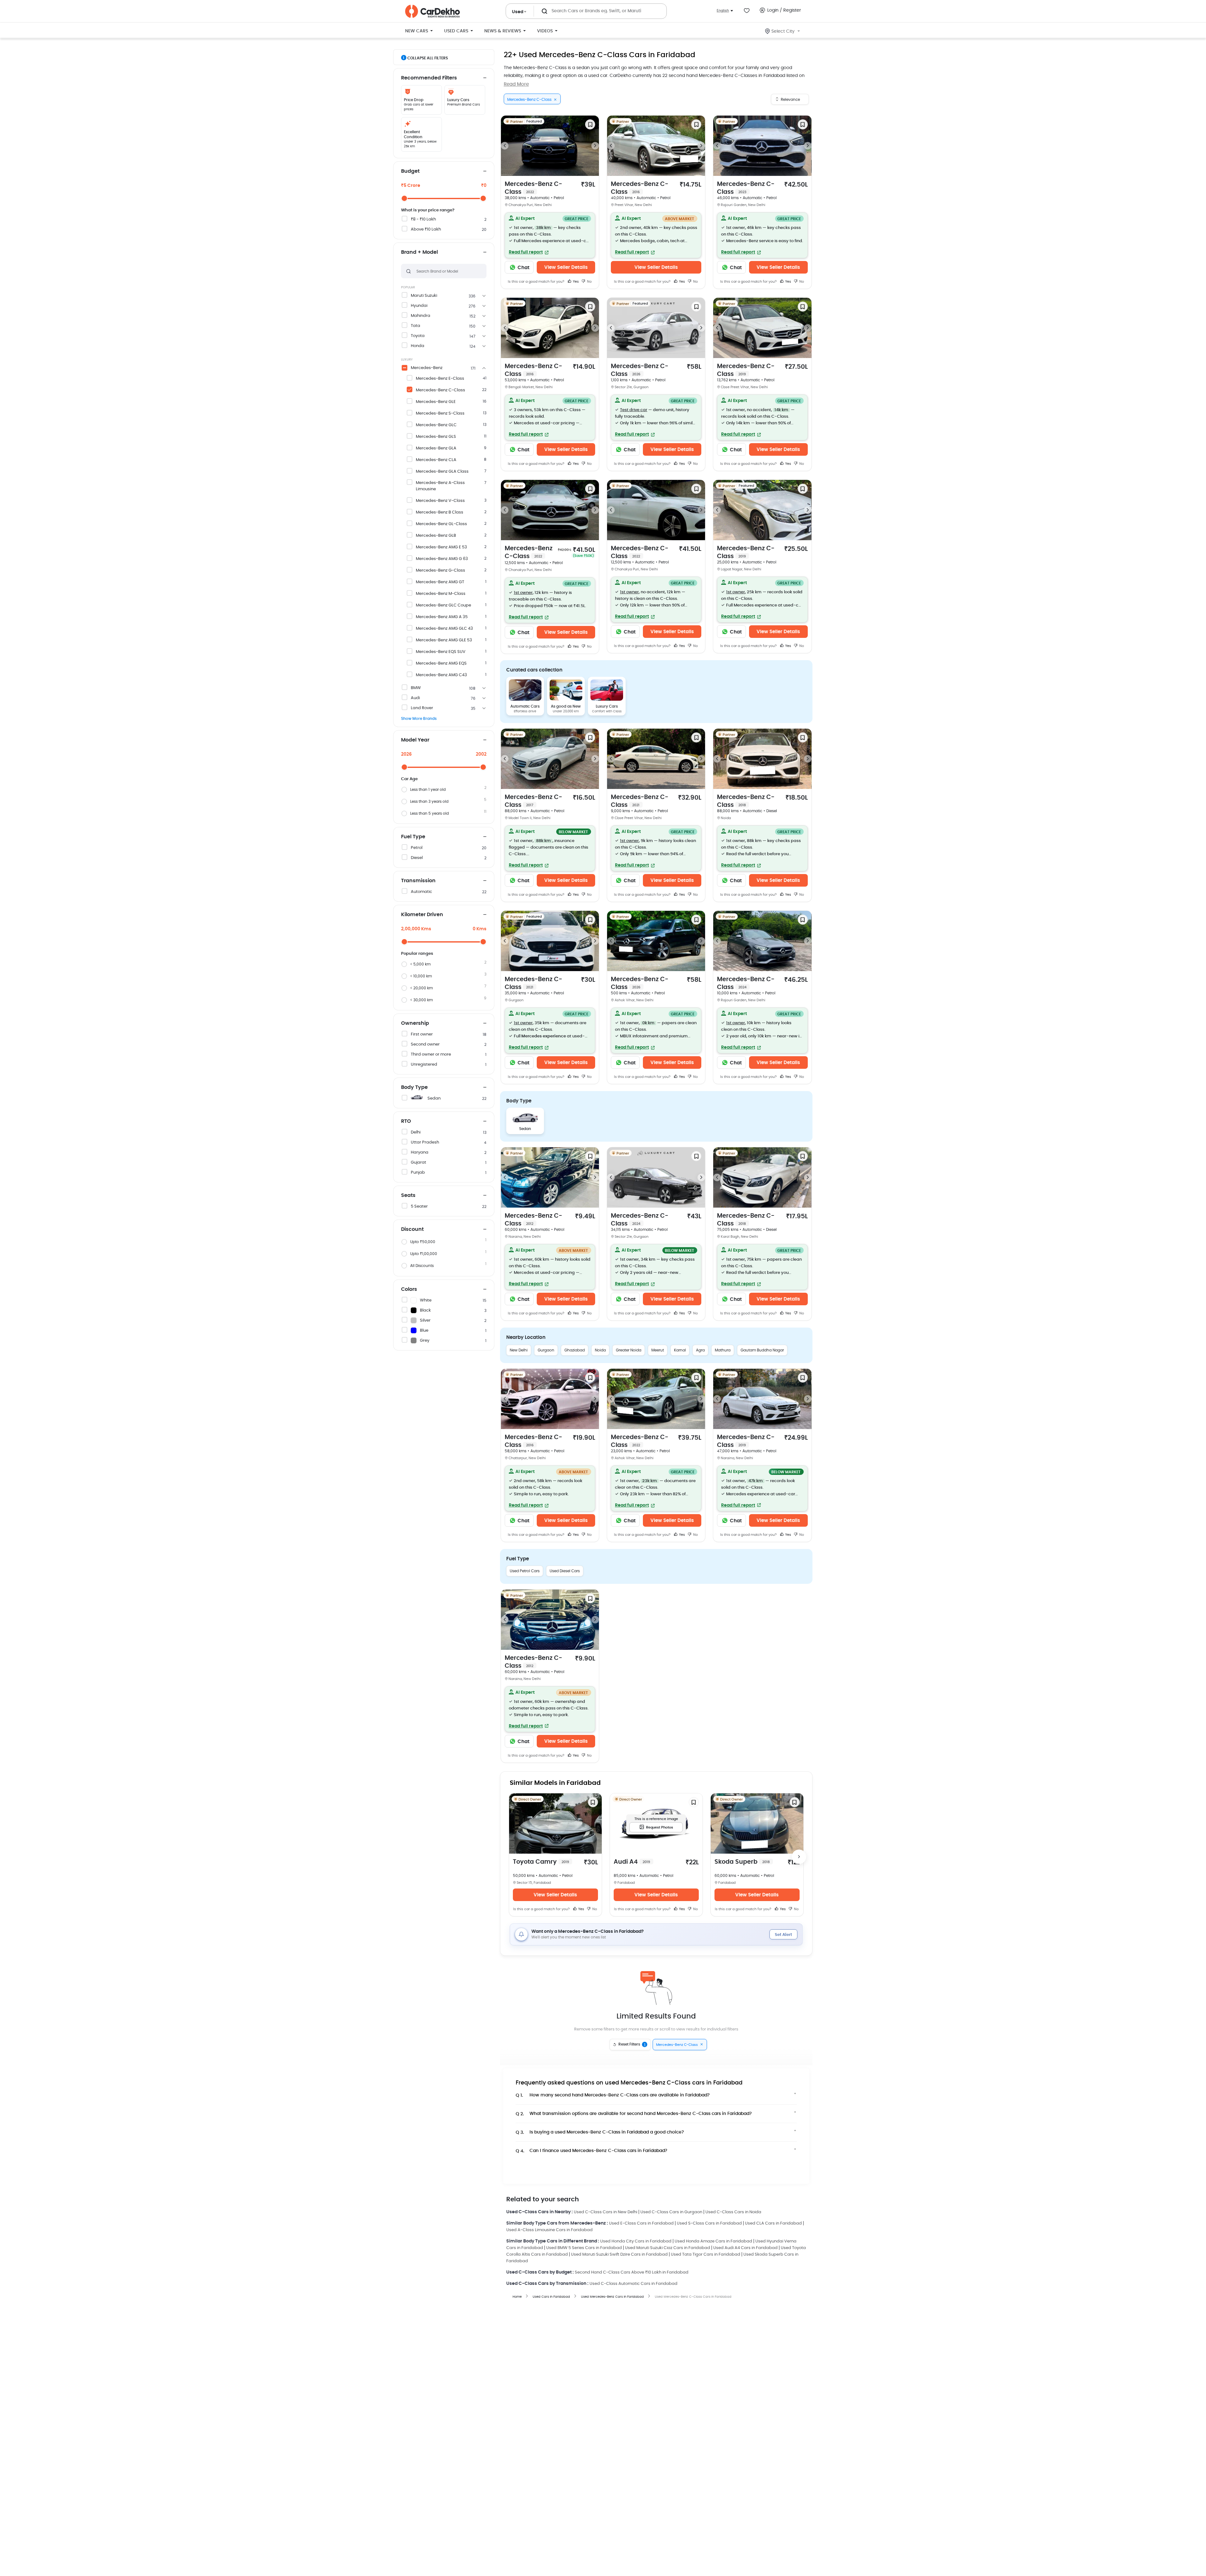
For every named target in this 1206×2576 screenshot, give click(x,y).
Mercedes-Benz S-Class (440, 413)
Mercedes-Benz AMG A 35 (442, 617)
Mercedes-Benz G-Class (440, 571)
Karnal (680, 1350)
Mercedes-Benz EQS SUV (441, 652)
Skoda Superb (742, 1862)
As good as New (566, 706)
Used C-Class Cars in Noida (733, 2212)
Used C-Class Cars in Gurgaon (671, 2212)
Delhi (416, 1132)
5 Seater (419, 1206)
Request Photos (660, 1827)
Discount (412, 1229)
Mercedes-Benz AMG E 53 (441, 547)
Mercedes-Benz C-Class (440, 390)
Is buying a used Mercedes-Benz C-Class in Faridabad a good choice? (600, 2132)
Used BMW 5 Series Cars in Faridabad (584, 2248)
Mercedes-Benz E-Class (440, 379)
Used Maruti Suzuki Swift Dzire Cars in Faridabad (619, 2255)
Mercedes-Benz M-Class (441, 594)
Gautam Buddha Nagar (762, 1350)
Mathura (723, 1350)
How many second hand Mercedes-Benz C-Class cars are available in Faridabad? (613, 2095)
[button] (550, 235)
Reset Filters (632, 2045)
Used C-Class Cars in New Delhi (606, 2212)
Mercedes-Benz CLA (436, 460)
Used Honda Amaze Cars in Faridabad (713, 2241)
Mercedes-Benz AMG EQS (441, 663)
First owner (422, 1034)
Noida (600, 1350)
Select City (783, 31)
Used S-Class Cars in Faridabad (709, 2223)
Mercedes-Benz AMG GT (440, 582)
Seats (408, 1195)
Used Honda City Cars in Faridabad (636, 2241)
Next (595, 146)
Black (425, 1310)
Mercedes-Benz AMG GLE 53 (444, 640)
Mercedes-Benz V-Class (440, 501)
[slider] (404, 198)
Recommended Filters (429, 78)
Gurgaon (546, 1350)
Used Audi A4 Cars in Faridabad (745, 2248)
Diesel (417, 858)
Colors (409, 1289)
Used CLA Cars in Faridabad (773, 2223)
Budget (410, 171)
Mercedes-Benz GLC (436, 425)
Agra (700, 1350)
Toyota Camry (541, 1862)
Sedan (434, 1098)
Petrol (417, 848)
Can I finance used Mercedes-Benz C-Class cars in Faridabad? (592, 2151)
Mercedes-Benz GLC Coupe (443, 605)
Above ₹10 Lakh (426, 229)
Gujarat (418, 1163)
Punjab (418, 1173)
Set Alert (783, 1935)
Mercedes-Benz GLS (436, 437)
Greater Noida (629, 1350)
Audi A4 (632, 1862)
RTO (406, 1121)
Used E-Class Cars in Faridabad (641, 2223)
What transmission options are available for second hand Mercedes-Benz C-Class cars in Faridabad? (634, 2114)
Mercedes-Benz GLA (436, 448)
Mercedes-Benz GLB (436, 536)
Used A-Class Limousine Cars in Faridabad (549, 2230)
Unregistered (424, 1065)
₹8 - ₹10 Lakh (423, 219)
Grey (425, 1341)
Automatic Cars (525, 706)
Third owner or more (431, 1054)
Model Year (415, 740)
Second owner (425, 1044)
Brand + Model (419, 252)
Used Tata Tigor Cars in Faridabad (706, 2255)
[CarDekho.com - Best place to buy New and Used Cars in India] (432, 11)
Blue (424, 1331)
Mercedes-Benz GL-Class (441, 524)
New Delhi (519, 1350)
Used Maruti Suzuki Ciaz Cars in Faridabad (668, 2248)
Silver (425, 1321)
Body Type (414, 1087)
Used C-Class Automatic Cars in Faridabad (633, 2284)
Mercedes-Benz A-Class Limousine (440, 486)
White (426, 1300)
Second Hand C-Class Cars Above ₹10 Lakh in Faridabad (632, 2272)
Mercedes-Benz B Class (440, 512)
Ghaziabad (575, 1350)
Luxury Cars (607, 706)
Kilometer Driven (422, 915)
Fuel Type (413, 837)
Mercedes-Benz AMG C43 (441, 675)
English (723, 11)
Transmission (418, 881)
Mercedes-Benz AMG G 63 (442, 559)
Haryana (420, 1152)
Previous (505, 146)
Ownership (415, 1023)
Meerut (658, 1350)
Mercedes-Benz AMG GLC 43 (444, 629)
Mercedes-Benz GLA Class (442, 472)
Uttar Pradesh (425, 1142)
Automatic (421, 892)
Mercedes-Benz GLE (436, 402)
